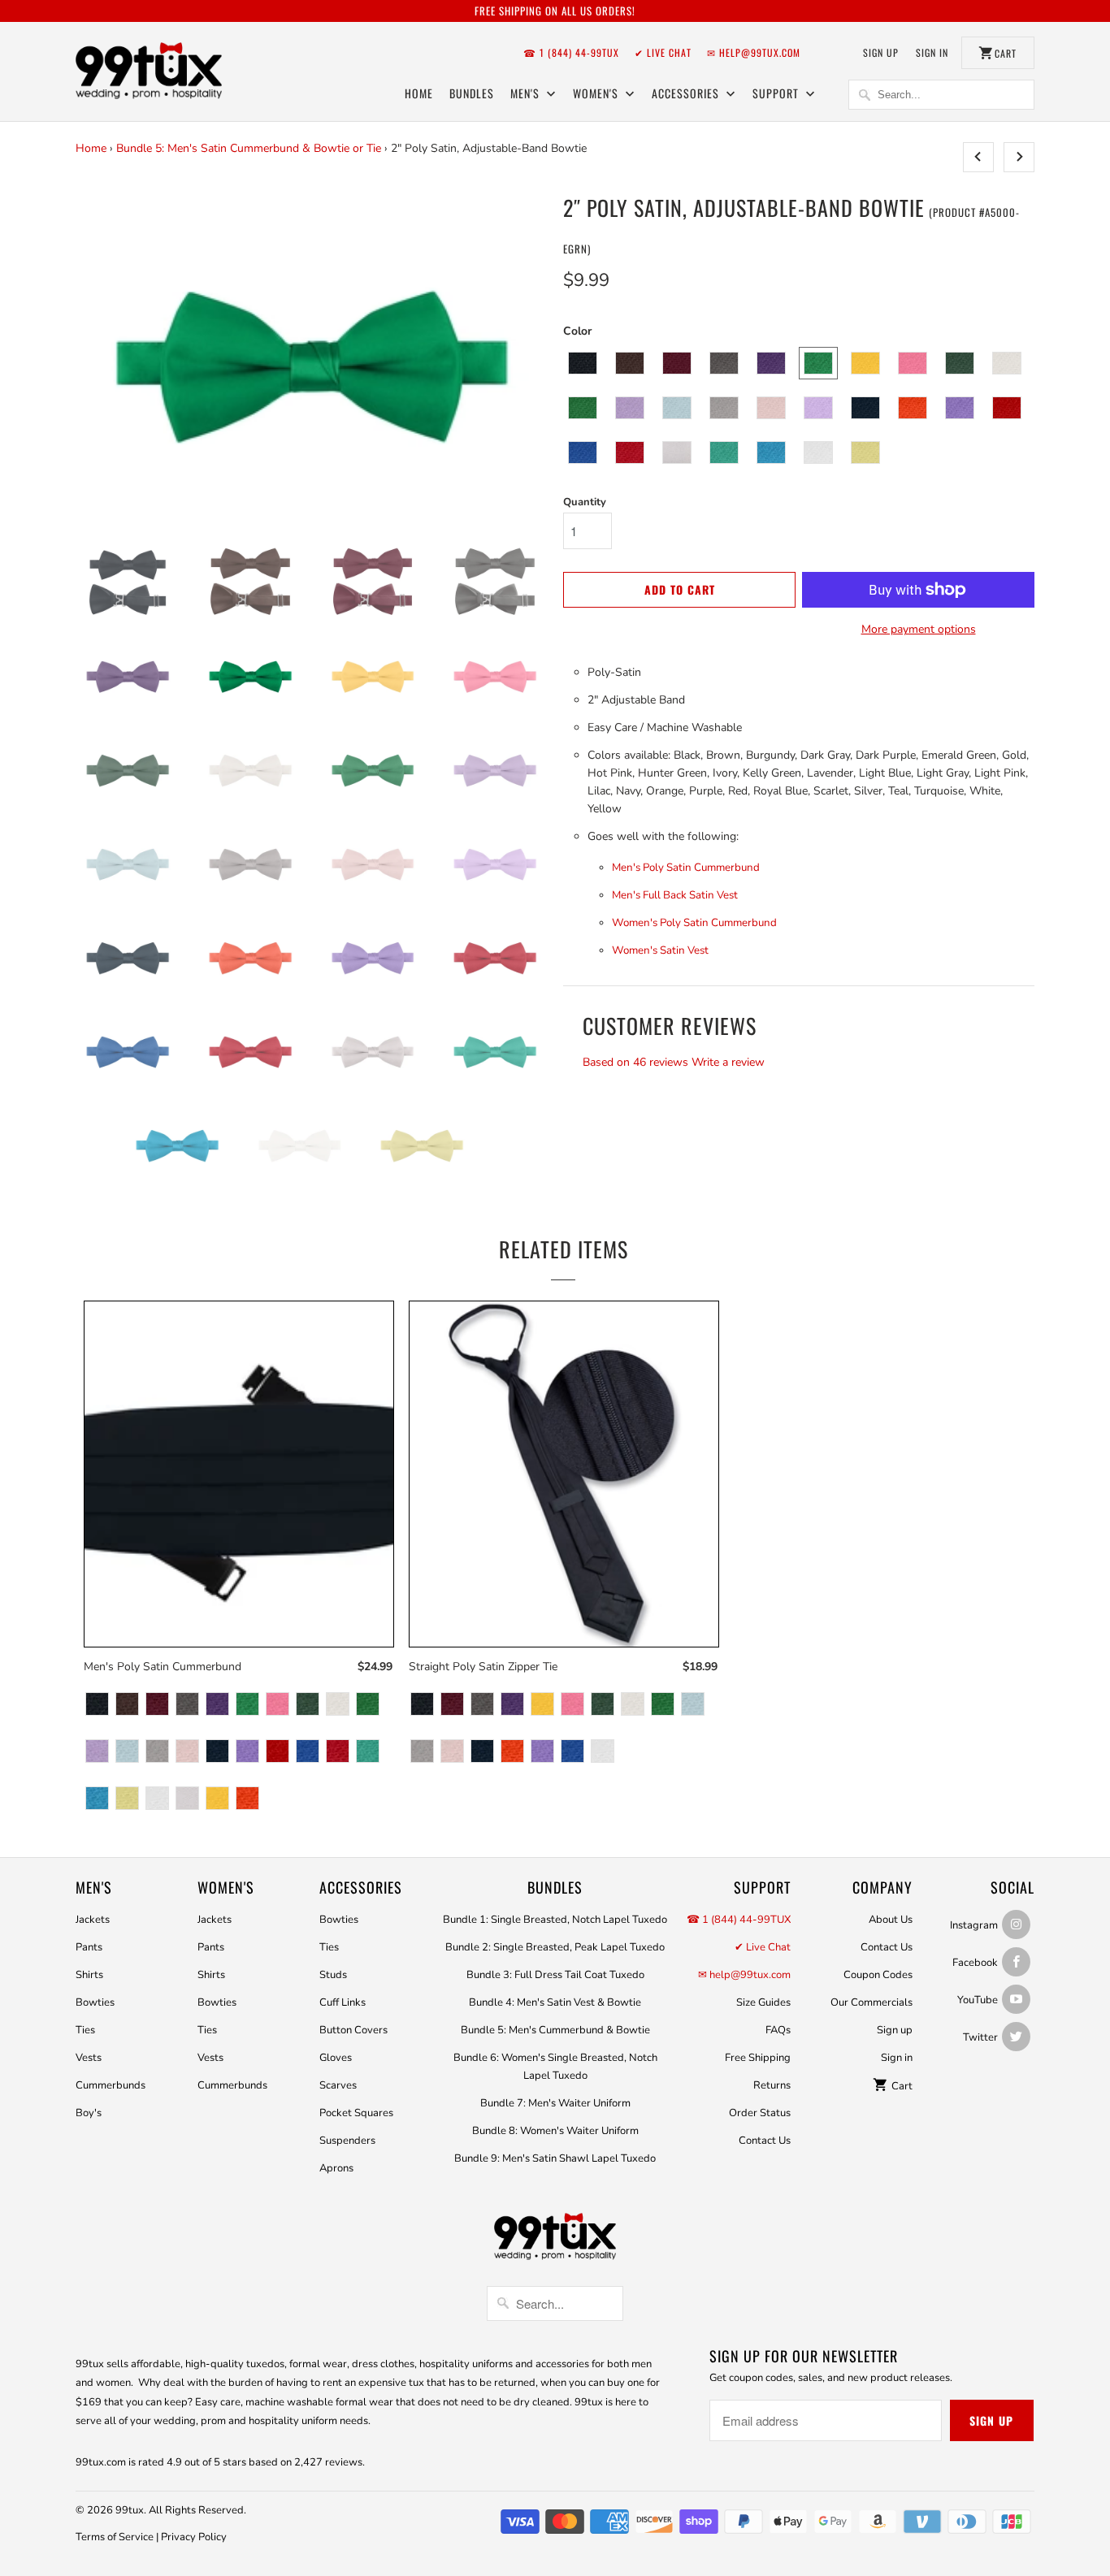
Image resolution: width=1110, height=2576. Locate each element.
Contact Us (765, 2141)
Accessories (687, 93)
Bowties (95, 2002)
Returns (772, 2085)
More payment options (919, 629)
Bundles (472, 93)
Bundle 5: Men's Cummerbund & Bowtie (555, 2030)
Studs (333, 1975)
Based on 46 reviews (635, 1062)
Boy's (89, 2113)
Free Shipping (758, 2058)
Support (777, 93)
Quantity (585, 502)
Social (1012, 1887)
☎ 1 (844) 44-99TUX (571, 52)
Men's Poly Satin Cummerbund (686, 868)
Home (419, 93)
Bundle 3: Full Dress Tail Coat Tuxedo (555, 1975)
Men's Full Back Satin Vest (675, 895)
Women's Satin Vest (660, 950)
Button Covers (353, 2030)
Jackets (93, 1920)
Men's (527, 93)
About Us (891, 1920)
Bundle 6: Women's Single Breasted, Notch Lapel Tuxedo (555, 2067)
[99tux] (149, 73)
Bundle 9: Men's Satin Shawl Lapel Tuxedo (555, 2158)
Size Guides (763, 2002)
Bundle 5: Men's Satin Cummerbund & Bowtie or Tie (249, 148)
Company (882, 1887)
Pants (89, 1947)
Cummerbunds (111, 2085)
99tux (130, 2510)
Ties (85, 2030)
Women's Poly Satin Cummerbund (694, 923)
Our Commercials (872, 2002)
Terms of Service (115, 2537)
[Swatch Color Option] (97, 1706)
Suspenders (347, 2141)
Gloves (336, 2058)
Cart (901, 2086)
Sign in (932, 52)
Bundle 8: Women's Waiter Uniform (555, 2131)
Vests (89, 2058)
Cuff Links (343, 2002)
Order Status (760, 2113)
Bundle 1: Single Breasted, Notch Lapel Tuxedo (555, 1920)
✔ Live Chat (663, 52)
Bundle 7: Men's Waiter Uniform (555, 2103)
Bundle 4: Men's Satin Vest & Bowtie (555, 2002)
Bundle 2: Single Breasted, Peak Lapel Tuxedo (555, 1947)
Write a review (728, 1062)
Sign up (881, 52)
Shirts (89, 1975)
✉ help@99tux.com (754, 52)
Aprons (336, 2168)
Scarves (338, 2085)
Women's (597, 93)
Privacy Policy (194, 2537)
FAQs (778, 2030)
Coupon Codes (878, 1975)
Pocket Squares (356, 2113)
